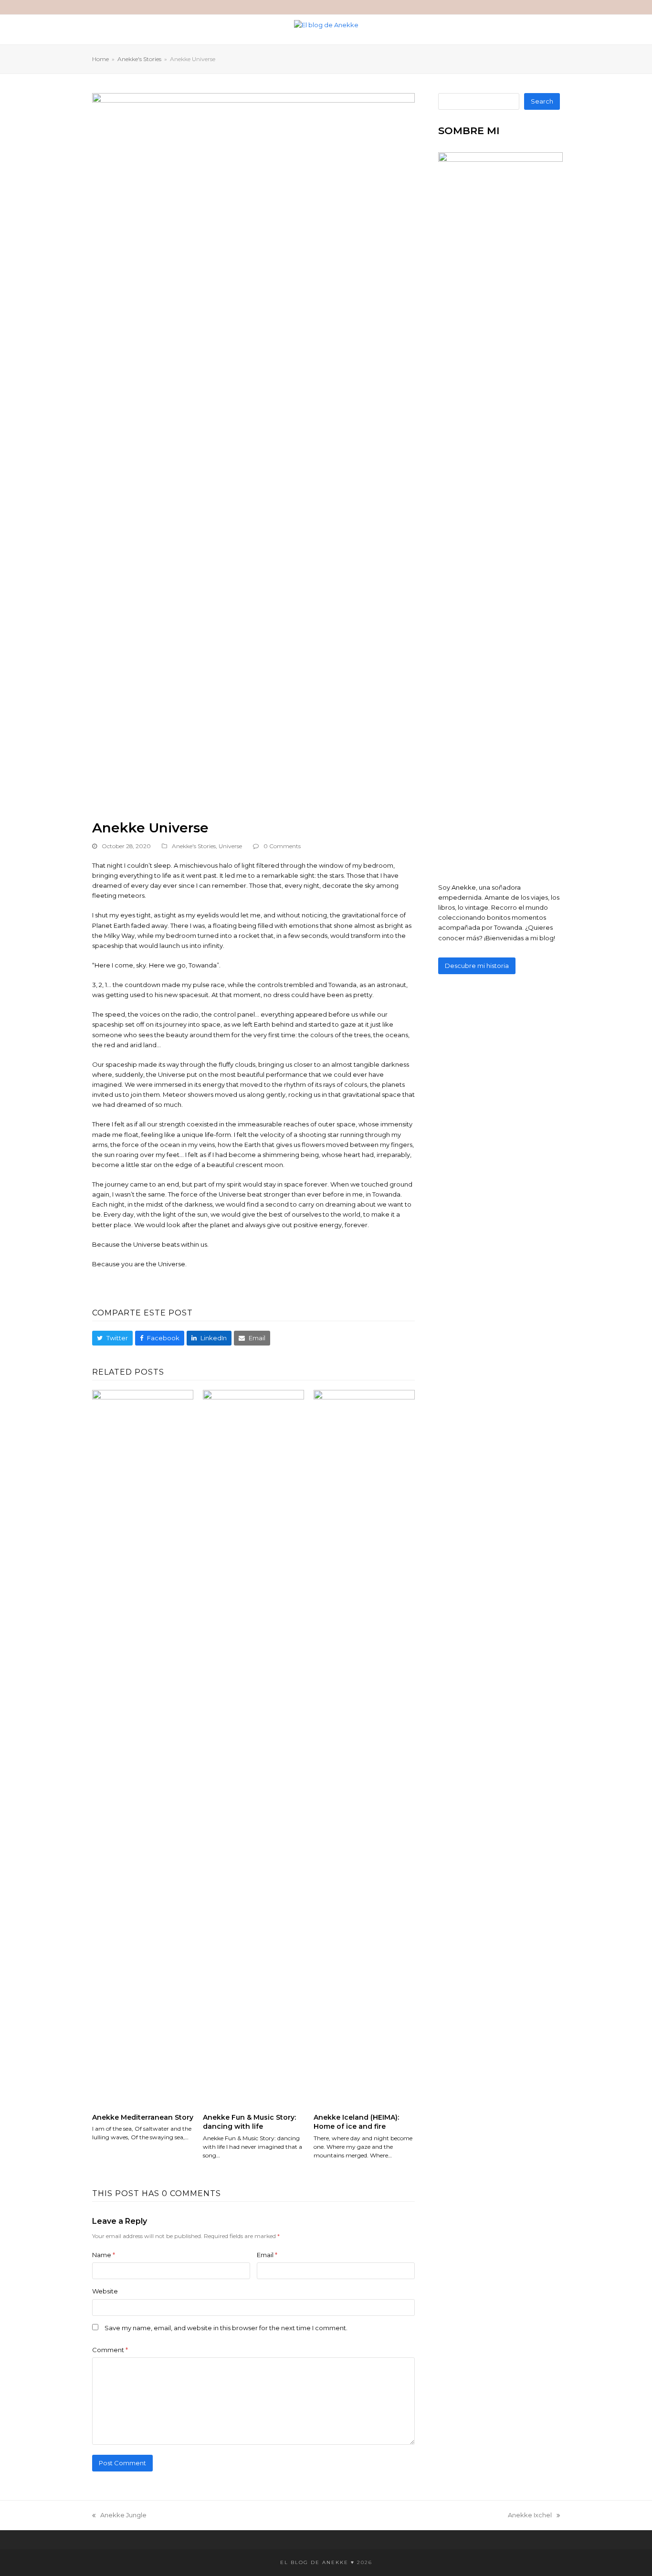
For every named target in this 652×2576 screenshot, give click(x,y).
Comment (110, 2350)
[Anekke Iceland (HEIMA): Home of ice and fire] (364, 1747)
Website (105, 2291)
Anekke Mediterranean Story (143, 2117)
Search (542, 101)
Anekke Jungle (119, 2516)
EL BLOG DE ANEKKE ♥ (317, 2562)
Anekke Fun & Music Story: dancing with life (249, 2122)
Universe (230, 846)
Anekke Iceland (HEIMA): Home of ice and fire (356, 2122)
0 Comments (282, 846)
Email (267, 2255)
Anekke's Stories (194, 846)
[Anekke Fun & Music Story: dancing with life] (253, 1747)
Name (104, 2255)
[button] (112, 1338)
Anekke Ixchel (530, 2516)
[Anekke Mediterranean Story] (143, 1747)
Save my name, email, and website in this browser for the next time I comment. (226, 2328)
